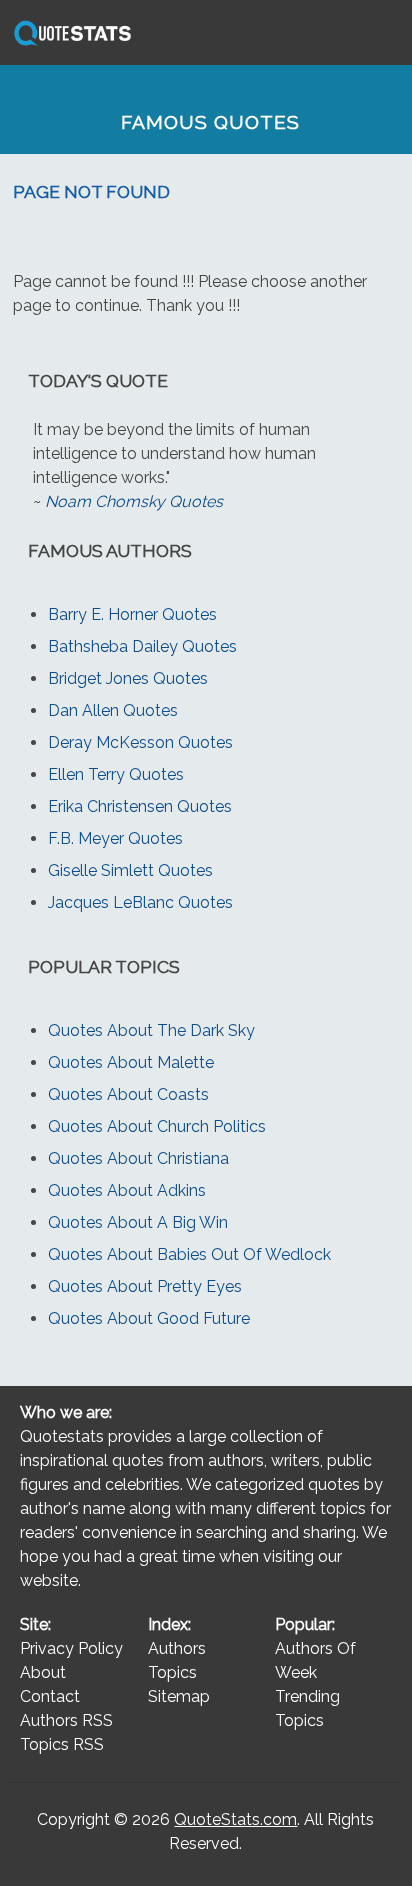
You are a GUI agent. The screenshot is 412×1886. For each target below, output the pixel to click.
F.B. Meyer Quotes (115, 838)
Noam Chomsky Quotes (134, 501)
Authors (177, 1648)
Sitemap (179, 1696)
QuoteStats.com (235, 1819)
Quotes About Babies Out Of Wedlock (189, 1254)
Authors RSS (66, 1720)
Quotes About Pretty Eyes (145, 1286)
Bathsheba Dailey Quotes (142, 646)
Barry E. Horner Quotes (132, 614)
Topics (172, 1672)
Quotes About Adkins (127, 1190)
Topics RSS (62, 1744)
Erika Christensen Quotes (140, 806)
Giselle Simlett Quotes (130, 870)
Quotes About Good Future (149, 1318)
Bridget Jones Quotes (128, 678)
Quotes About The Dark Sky (151, 1030)
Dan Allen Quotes (113, 710)
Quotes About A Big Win (138, 1222)
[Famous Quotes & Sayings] (69, 44)
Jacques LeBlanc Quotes (140, 902)
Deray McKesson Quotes (140, 742)
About (43, 1672)
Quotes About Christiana (138, 1158)
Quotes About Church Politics (157, 1126)
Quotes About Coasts (128, 1094)
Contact (50, 1696)
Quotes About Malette (131, 1062)
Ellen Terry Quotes (116, 774)
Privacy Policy (71, 1648)
